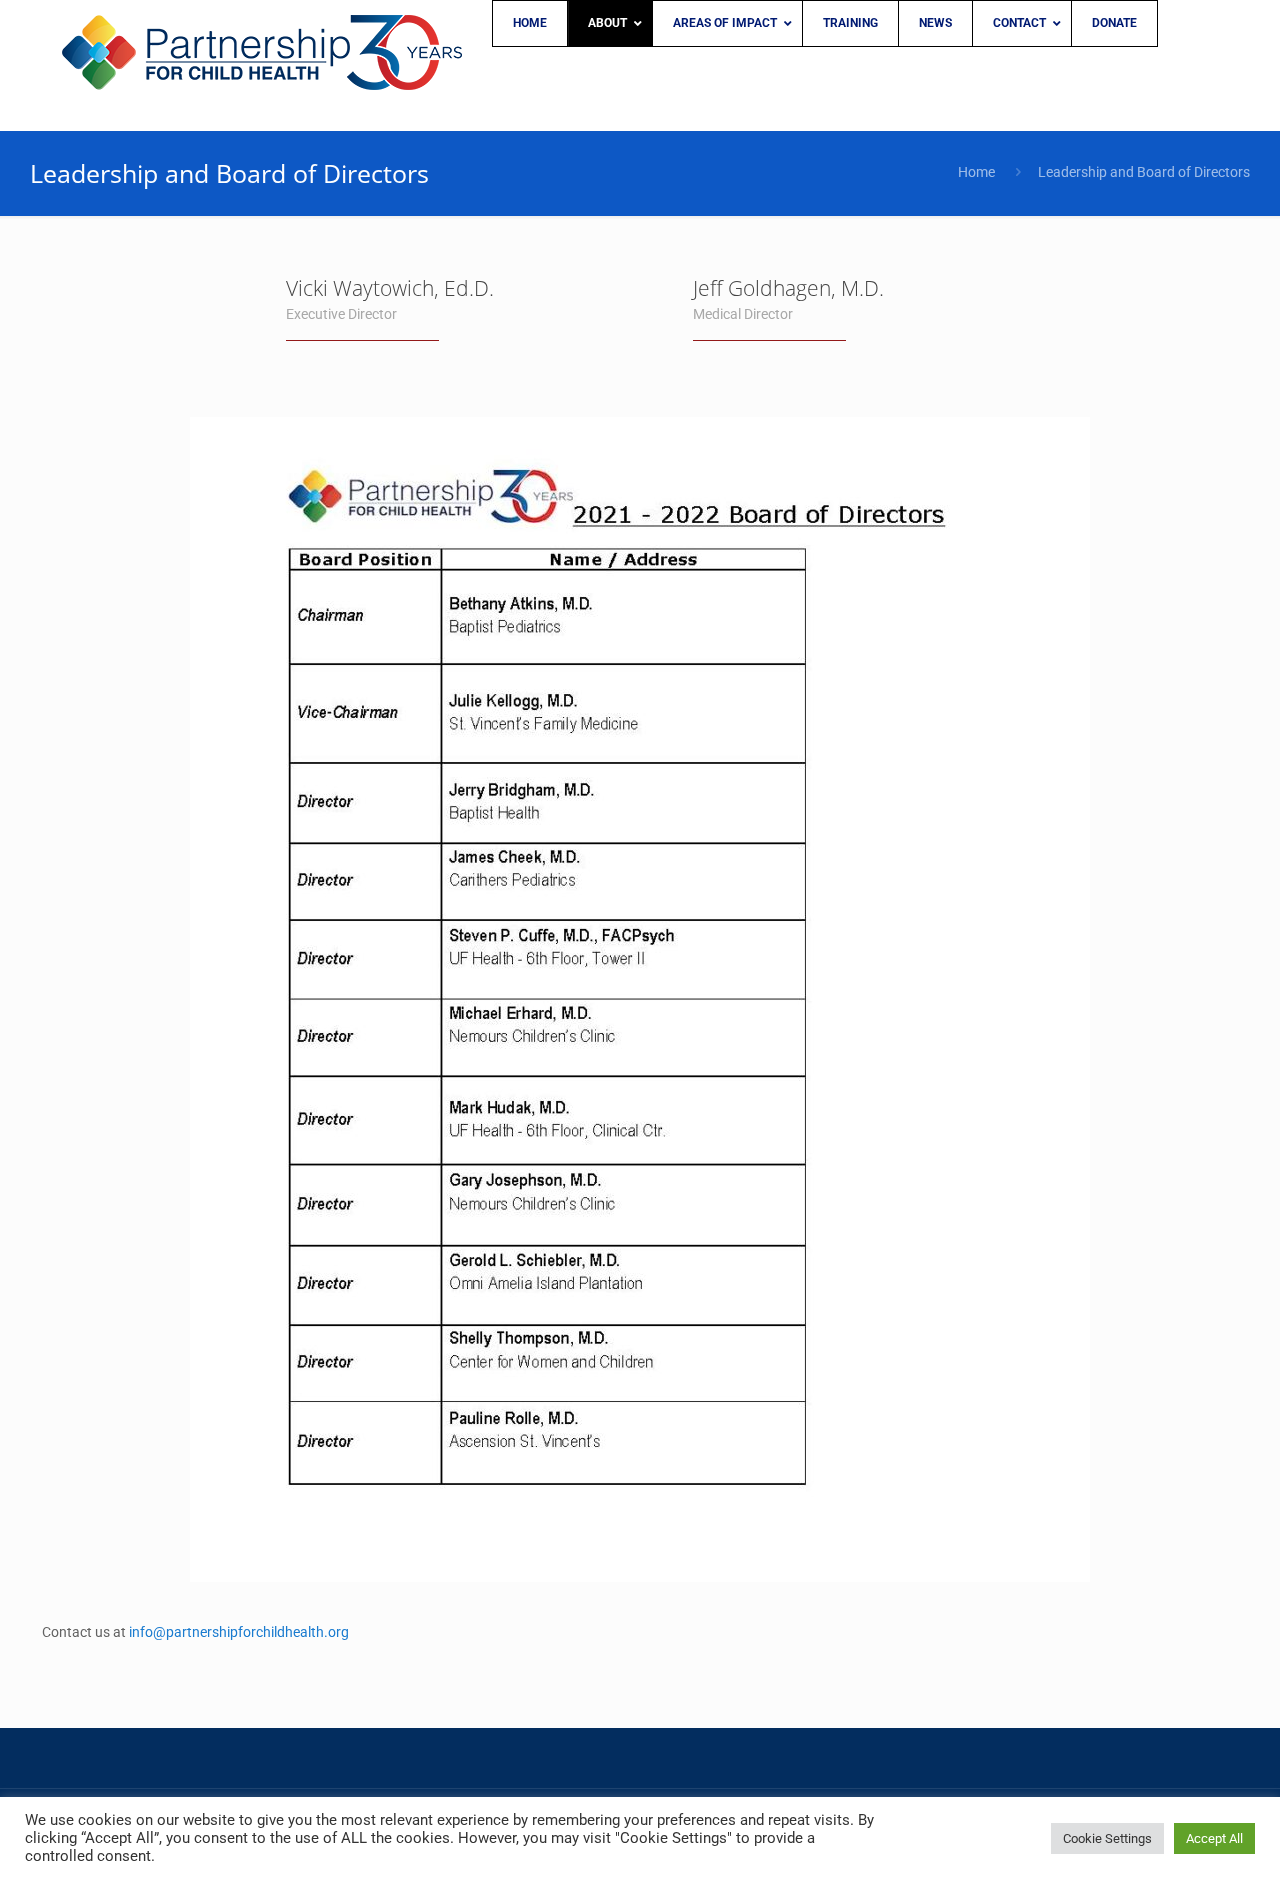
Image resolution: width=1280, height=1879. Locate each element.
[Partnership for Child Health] (262, 65)
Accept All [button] (1214, 1838)
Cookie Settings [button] (1107, 1838)
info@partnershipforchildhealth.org (239, 1632)
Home (976, 172)
